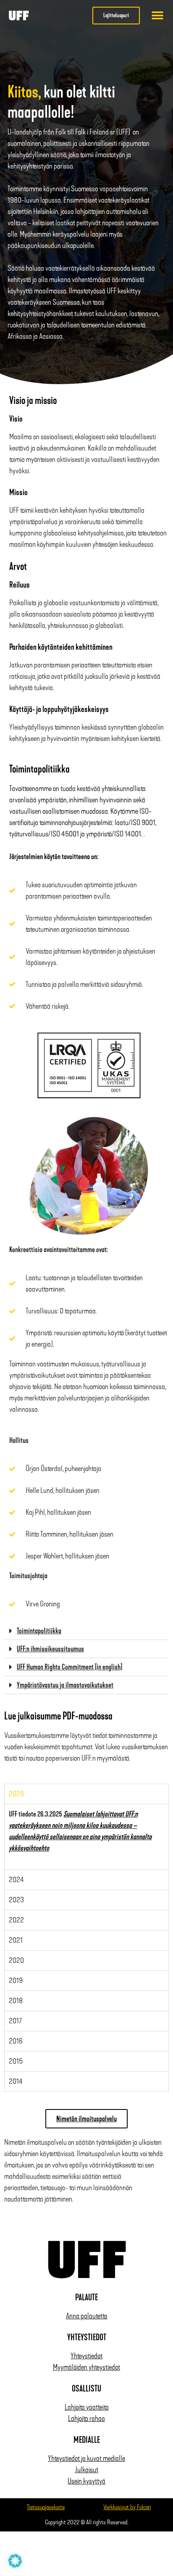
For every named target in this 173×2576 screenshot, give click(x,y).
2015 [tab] (16, 2061)
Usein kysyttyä (86, 2481)
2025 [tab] (16, 1794)
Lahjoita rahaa (86, 2418)
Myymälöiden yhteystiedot (86, 2367)
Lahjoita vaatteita (87, 2407)
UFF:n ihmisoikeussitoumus (50, 1649)
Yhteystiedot (86, 2356)
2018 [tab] (16, 2001)
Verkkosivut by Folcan (127, 2507)
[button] (158, 15)
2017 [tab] (16, 2021)
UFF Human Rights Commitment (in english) (69, 1667)
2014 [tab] (16, 2081)
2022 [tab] (16, 1920)
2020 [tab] (16, 1960)
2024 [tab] (16, 1880)
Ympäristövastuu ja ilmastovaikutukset (65, 1685)
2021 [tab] (16, 1940)
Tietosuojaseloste (46, 2507)
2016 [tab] (16, 2041)
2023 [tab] (16, 1900)
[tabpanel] (86, 1837)
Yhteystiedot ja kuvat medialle (86, 2458)
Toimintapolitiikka (39, 1631)
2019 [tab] (16, 1980)
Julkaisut (87, 2470)
